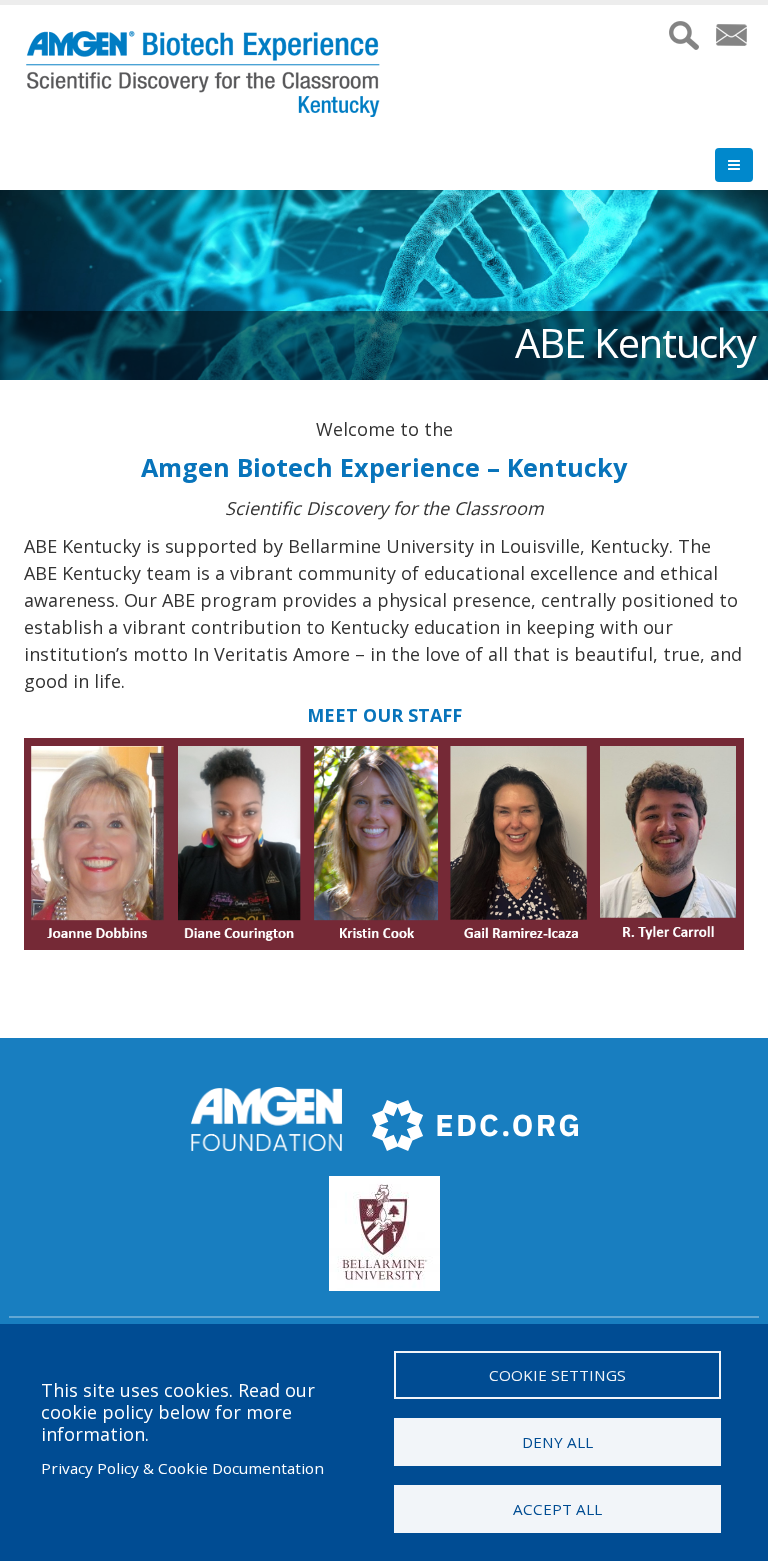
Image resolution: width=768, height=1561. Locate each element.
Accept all (557, 1509)
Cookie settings (557, 1375)
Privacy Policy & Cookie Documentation (182, 1468)
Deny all (557, 1442)
